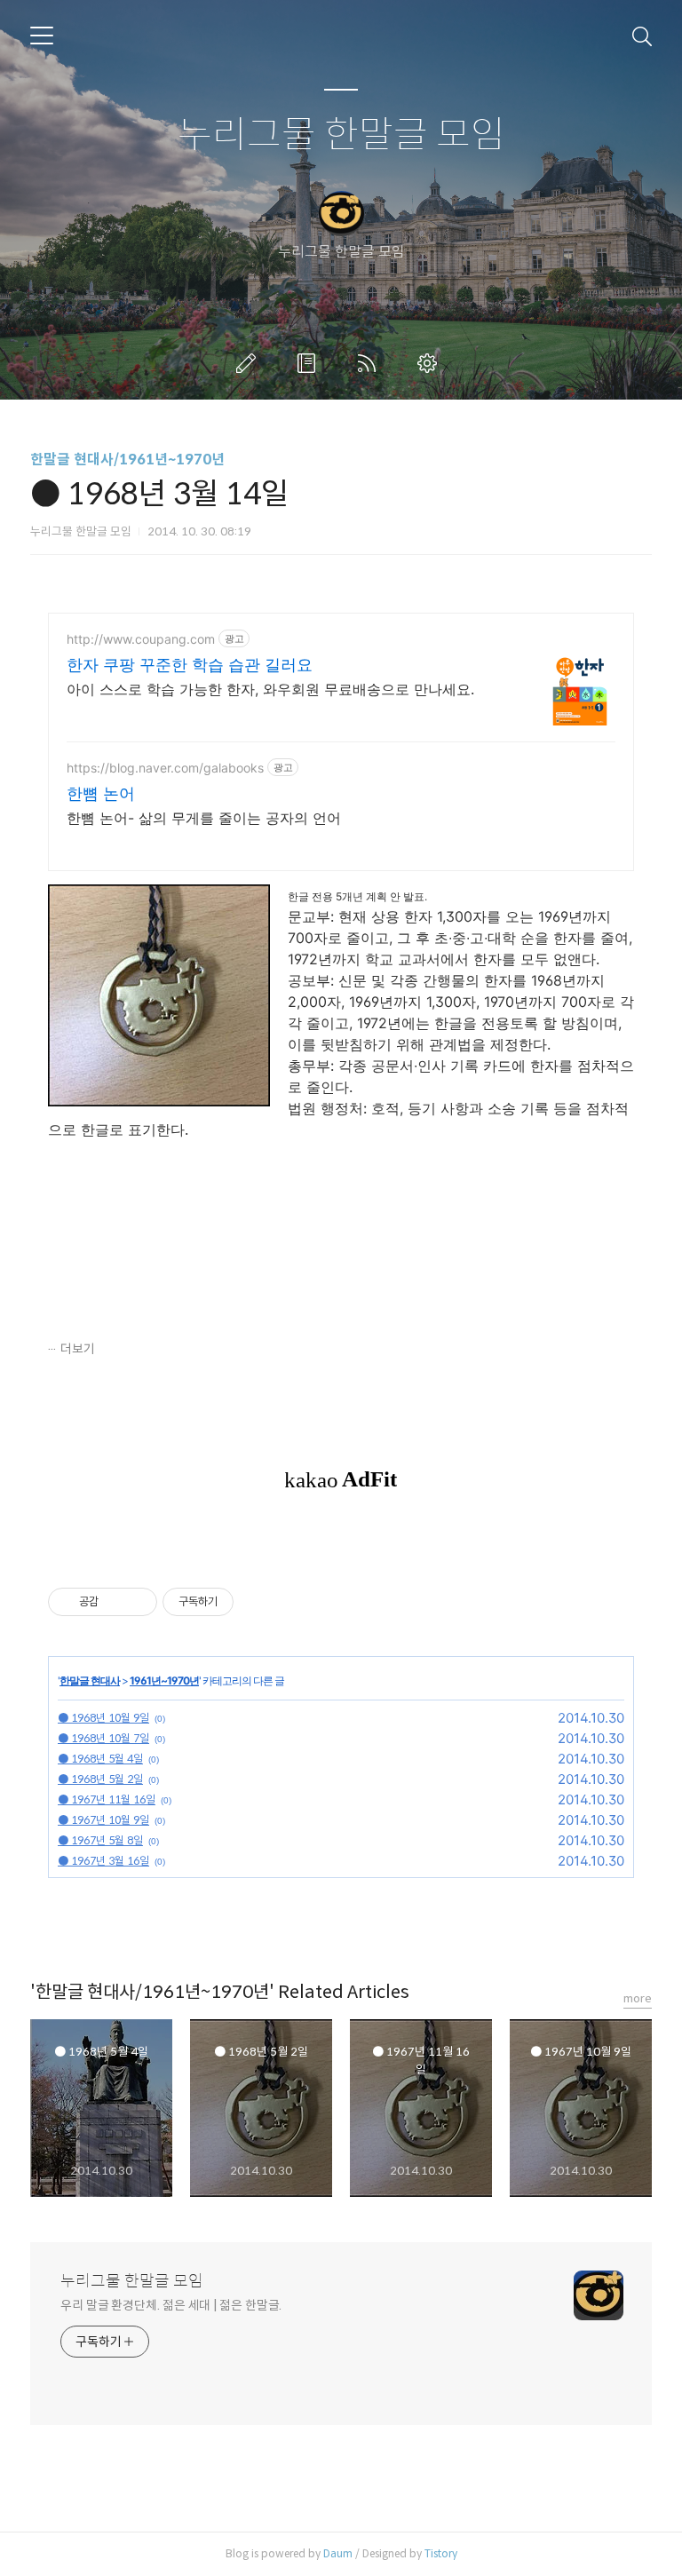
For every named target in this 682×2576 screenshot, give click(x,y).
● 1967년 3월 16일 (103, 1861)
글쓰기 (250, 363)
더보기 (78, 1349)
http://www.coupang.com (141, 639)
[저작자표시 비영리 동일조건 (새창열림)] (258, 1602)
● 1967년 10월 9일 (103, 1820)
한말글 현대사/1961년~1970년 (127, 460)
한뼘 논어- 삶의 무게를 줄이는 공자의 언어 (204, 818)
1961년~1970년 (164, 1680)
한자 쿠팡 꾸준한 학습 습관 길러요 (190, 665)
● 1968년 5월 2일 (100, 1779)
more (638, 1998)
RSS (370, 363)
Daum (338, 2553)
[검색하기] (642, 36)
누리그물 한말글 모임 (341, 135)
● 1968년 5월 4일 (100, 1759)
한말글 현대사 (90, 1680)
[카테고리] (42, 36)
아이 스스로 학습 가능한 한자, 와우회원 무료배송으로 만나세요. (270, 689)
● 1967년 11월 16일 (107, 1799)
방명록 (310, 363)
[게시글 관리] (137, 1602)
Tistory (441, 2553)
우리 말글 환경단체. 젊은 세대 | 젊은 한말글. (171, 2305)
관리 (431, 363)
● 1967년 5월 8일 (100, 1840)
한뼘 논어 (101, 793)
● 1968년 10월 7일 (103, 1738)
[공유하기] (115, 1602)
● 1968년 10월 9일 (103, 1718)
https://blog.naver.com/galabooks (165, 768)
